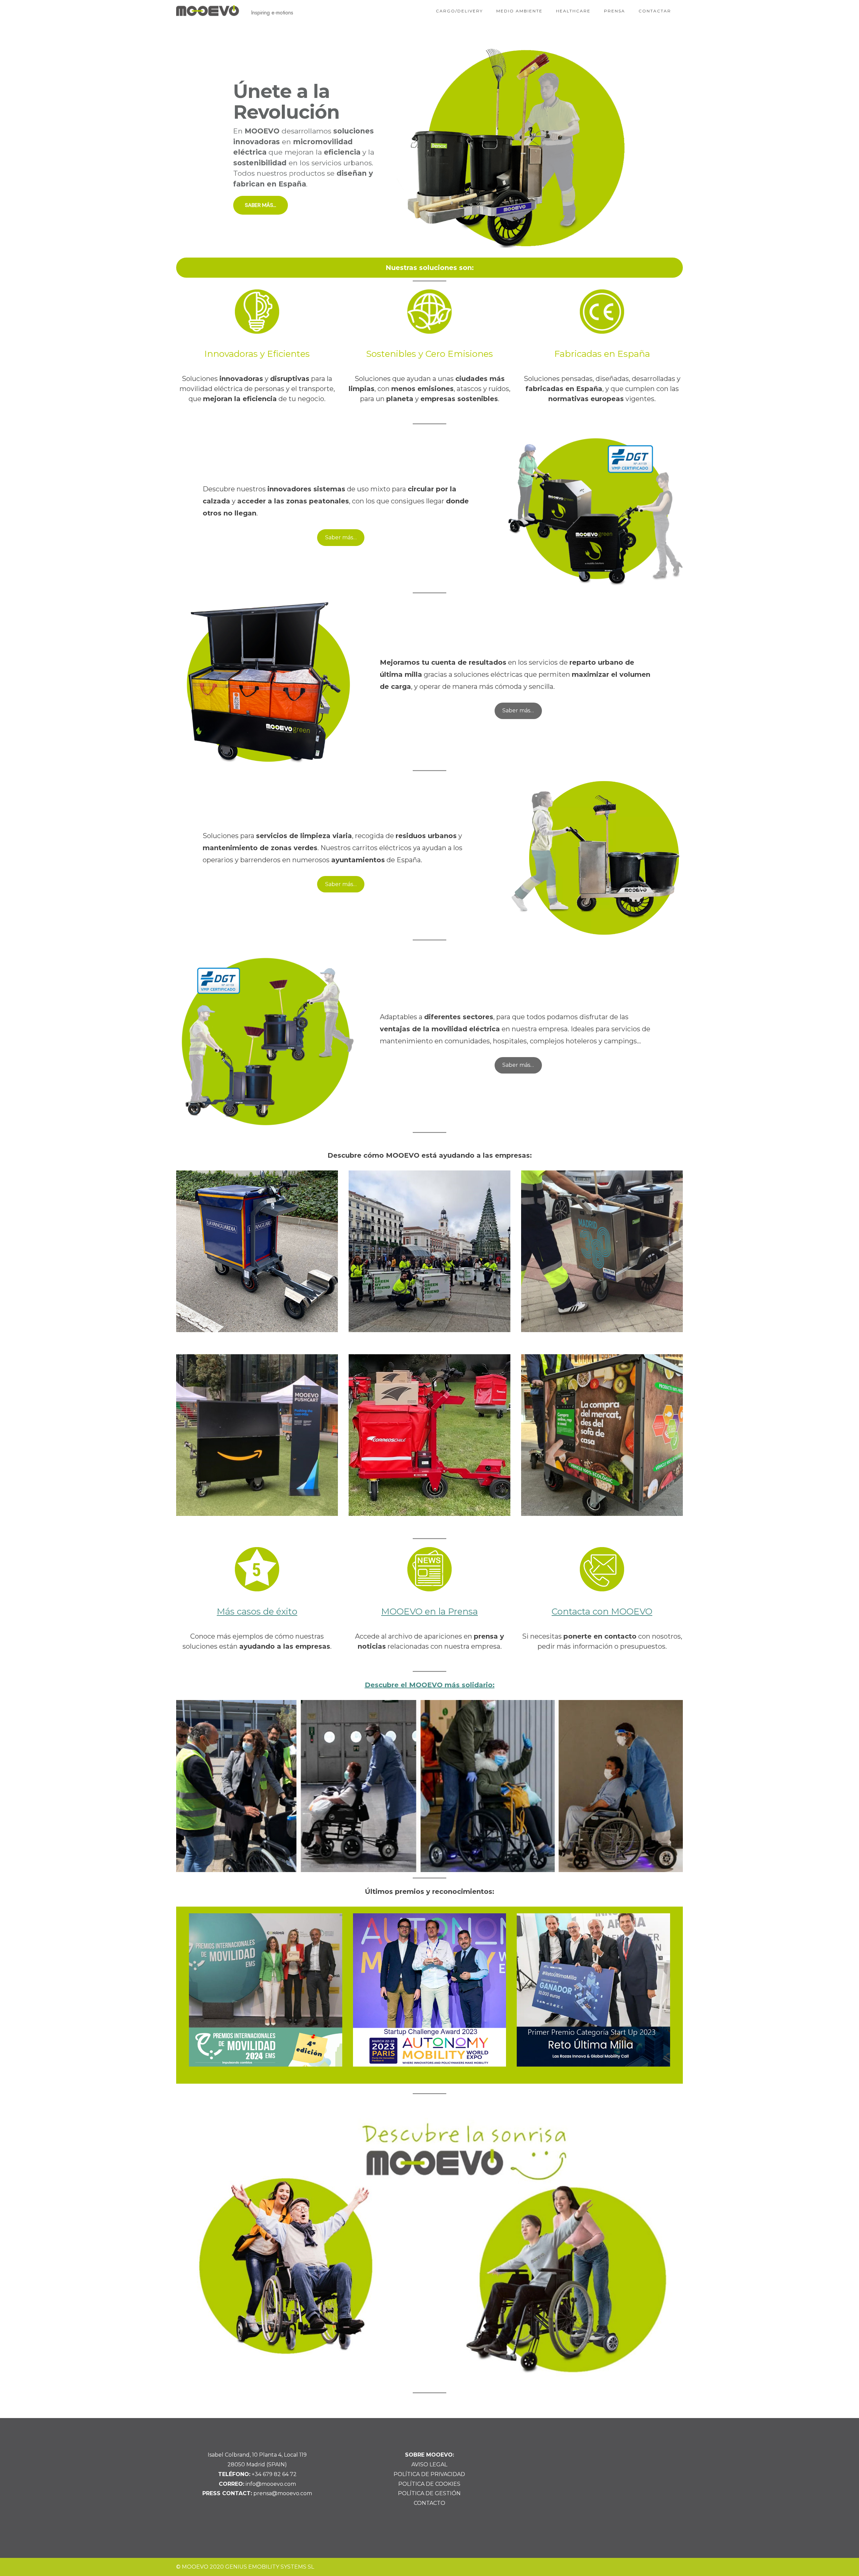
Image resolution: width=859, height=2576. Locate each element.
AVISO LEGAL (429, 2464)
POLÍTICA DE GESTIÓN (429, 2493)
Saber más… (341, 537)
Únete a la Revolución (286, 102)
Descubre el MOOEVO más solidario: (430, 1685)
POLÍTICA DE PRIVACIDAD (429, 2474)
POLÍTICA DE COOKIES (429, 2484)
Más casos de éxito (257, 1611)
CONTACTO (429, 2503)
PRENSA (615, 11)
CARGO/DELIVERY (459, 11)
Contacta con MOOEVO (602, 1611)
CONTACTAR (655, 11)
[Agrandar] (669, 1709)
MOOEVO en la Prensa (429, 1611)
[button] (429, 148)
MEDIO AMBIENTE (519, 11)
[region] (429, 148)
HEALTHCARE (573, 11)
